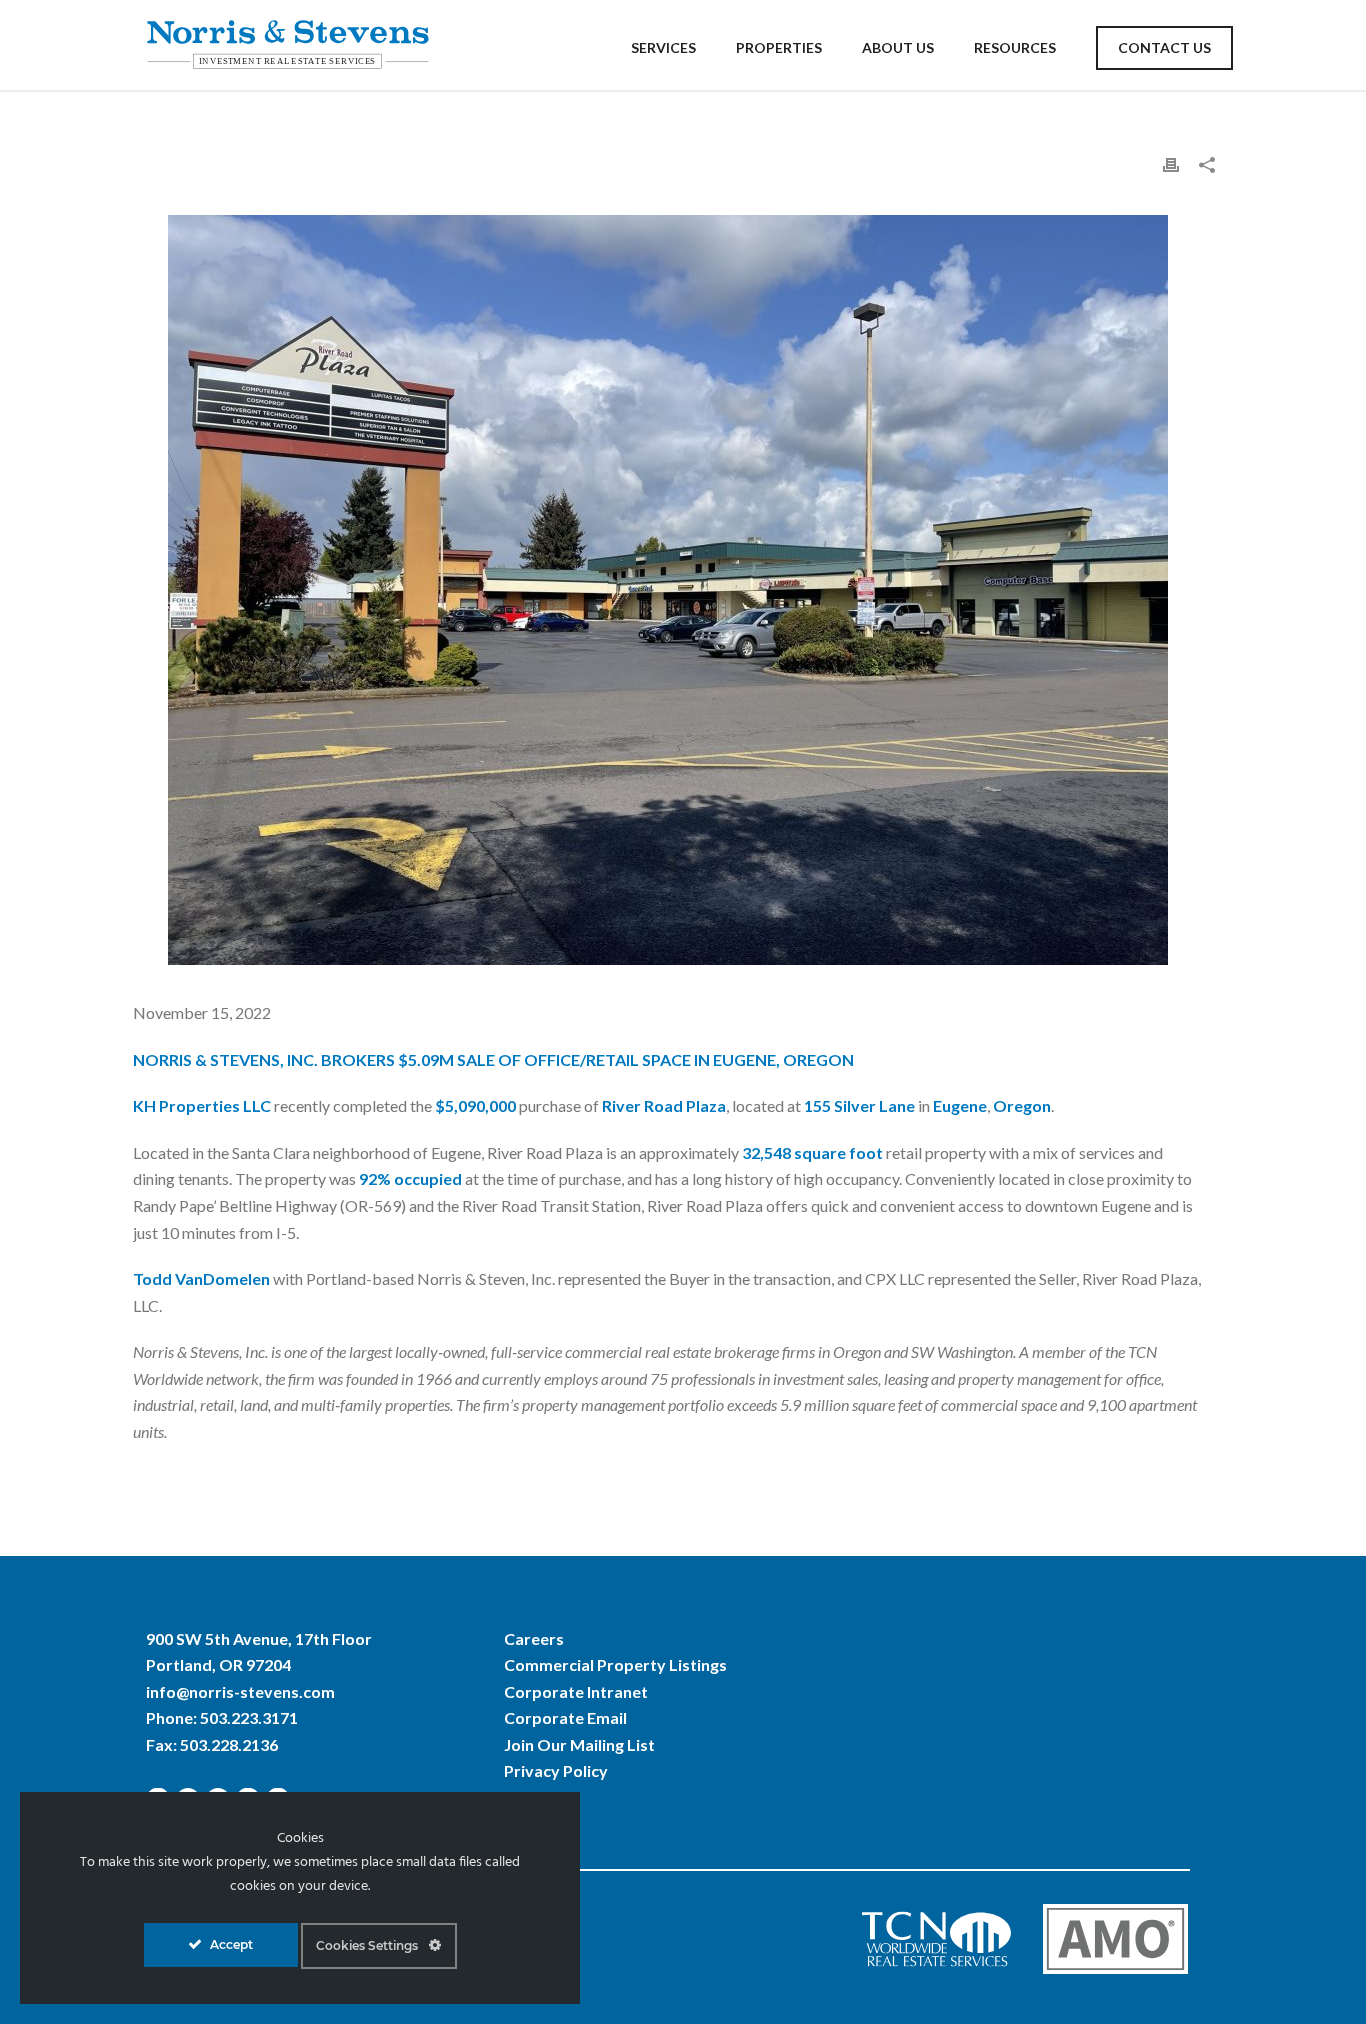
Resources (1015, 47)
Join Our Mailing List (579, 1744)
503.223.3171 (249, 1717)
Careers (534, 1638)
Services (663, 47)
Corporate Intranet (576, 1691)
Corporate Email (565, 1717)
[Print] (1171, 163)
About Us (898, 47)
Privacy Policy (556, 1770)
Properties (779, 47)
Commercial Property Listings (615, 1664)
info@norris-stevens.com (240, 1691)
